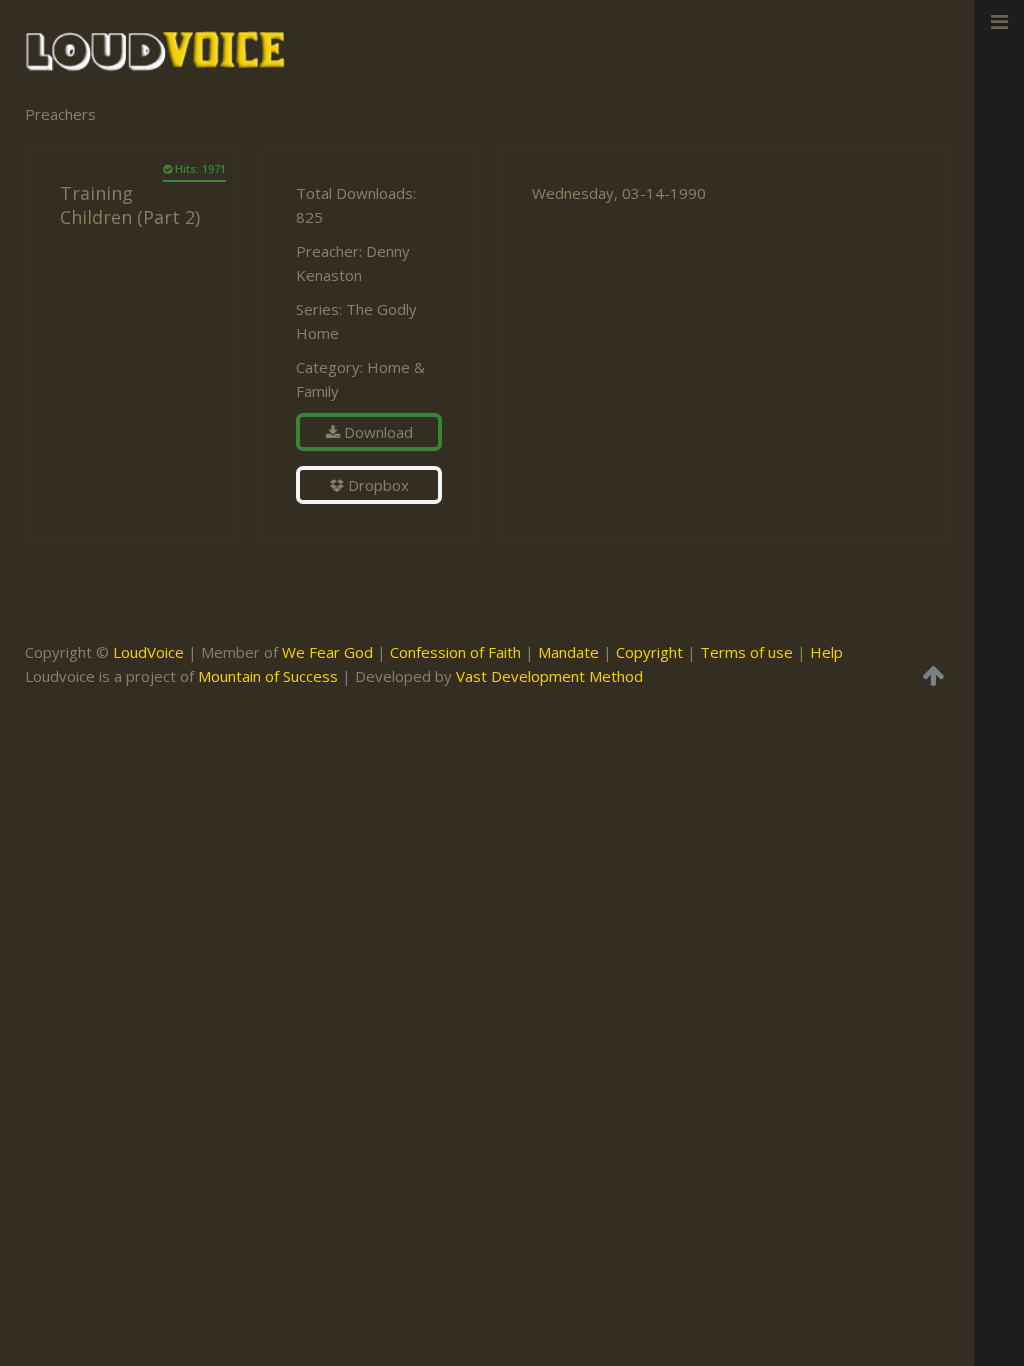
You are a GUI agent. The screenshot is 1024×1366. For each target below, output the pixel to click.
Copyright (649, 652)
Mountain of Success (268, 676)
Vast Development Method (549, 676)
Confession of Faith (455, 652)
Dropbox (376, 485)
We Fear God (327, 652)
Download (376, 432)
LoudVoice (148, 652)
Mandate (568, 652)
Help (826, 652)
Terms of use (746, 652)
